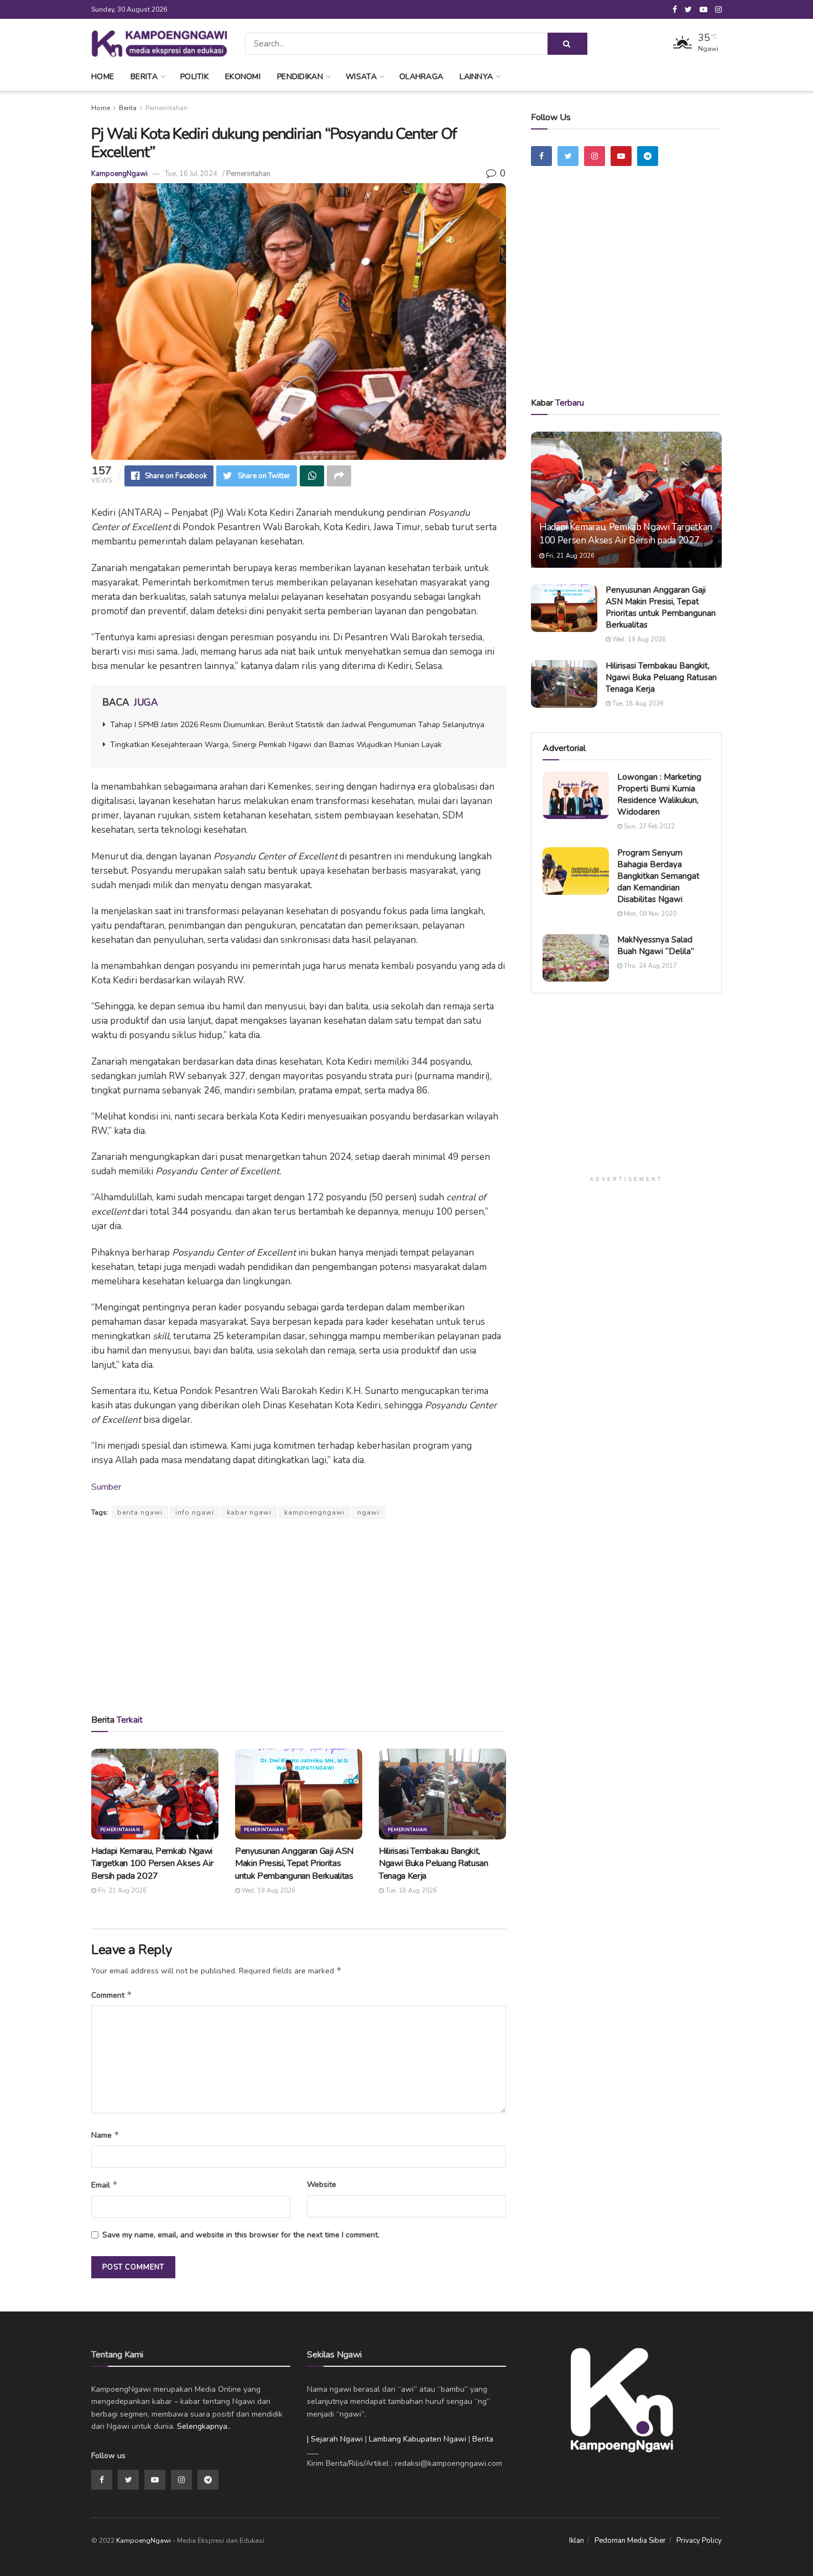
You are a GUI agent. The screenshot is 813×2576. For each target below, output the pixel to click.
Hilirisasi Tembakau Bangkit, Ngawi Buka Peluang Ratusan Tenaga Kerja (434, 1864)
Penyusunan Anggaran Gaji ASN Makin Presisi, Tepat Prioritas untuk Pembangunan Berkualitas (294, 1864)
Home (103, 77)
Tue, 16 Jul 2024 (191, 174)
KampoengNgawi (119, 174)
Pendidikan (300, 77)
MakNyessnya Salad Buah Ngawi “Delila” (656, 945)
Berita (144, 77)
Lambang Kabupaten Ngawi (418, 2439)
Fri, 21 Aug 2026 (121, 1891)
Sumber (106, 1487)
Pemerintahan (166, 108)
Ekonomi (243, 77)
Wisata (361, 77)
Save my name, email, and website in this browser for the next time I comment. (241, 2235)
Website (322, 2184)
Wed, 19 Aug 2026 (268, 1891)
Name (105, 2135)
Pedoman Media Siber (630, 2541)
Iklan (577, 2541)
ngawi (368, 1512)
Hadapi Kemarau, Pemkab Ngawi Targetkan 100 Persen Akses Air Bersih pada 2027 (152, 1864)
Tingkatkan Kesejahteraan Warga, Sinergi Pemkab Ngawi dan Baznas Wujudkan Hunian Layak (276, 745)
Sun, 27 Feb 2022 (648, 826)
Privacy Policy (699, 2541)
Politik (194, 77)
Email (105, 2185)
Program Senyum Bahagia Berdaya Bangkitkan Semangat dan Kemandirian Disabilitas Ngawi (658, 876)
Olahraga (421, 77)
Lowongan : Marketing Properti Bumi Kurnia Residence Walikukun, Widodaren (659, 794)
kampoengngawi (314, 1512)
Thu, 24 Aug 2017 (650, 966)
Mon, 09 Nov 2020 (649, 914)
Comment (112, 1995)
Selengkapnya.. (204, 2426)
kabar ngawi (249, 1512)
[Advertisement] (299, 1616)
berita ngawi (140, 1512)
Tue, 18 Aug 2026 (410, 1891)
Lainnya (476, 77)
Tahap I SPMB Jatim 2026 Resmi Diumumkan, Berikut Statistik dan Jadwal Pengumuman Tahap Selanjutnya (297, 725)
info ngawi (195, 1512)
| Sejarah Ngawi (335, 2439)
